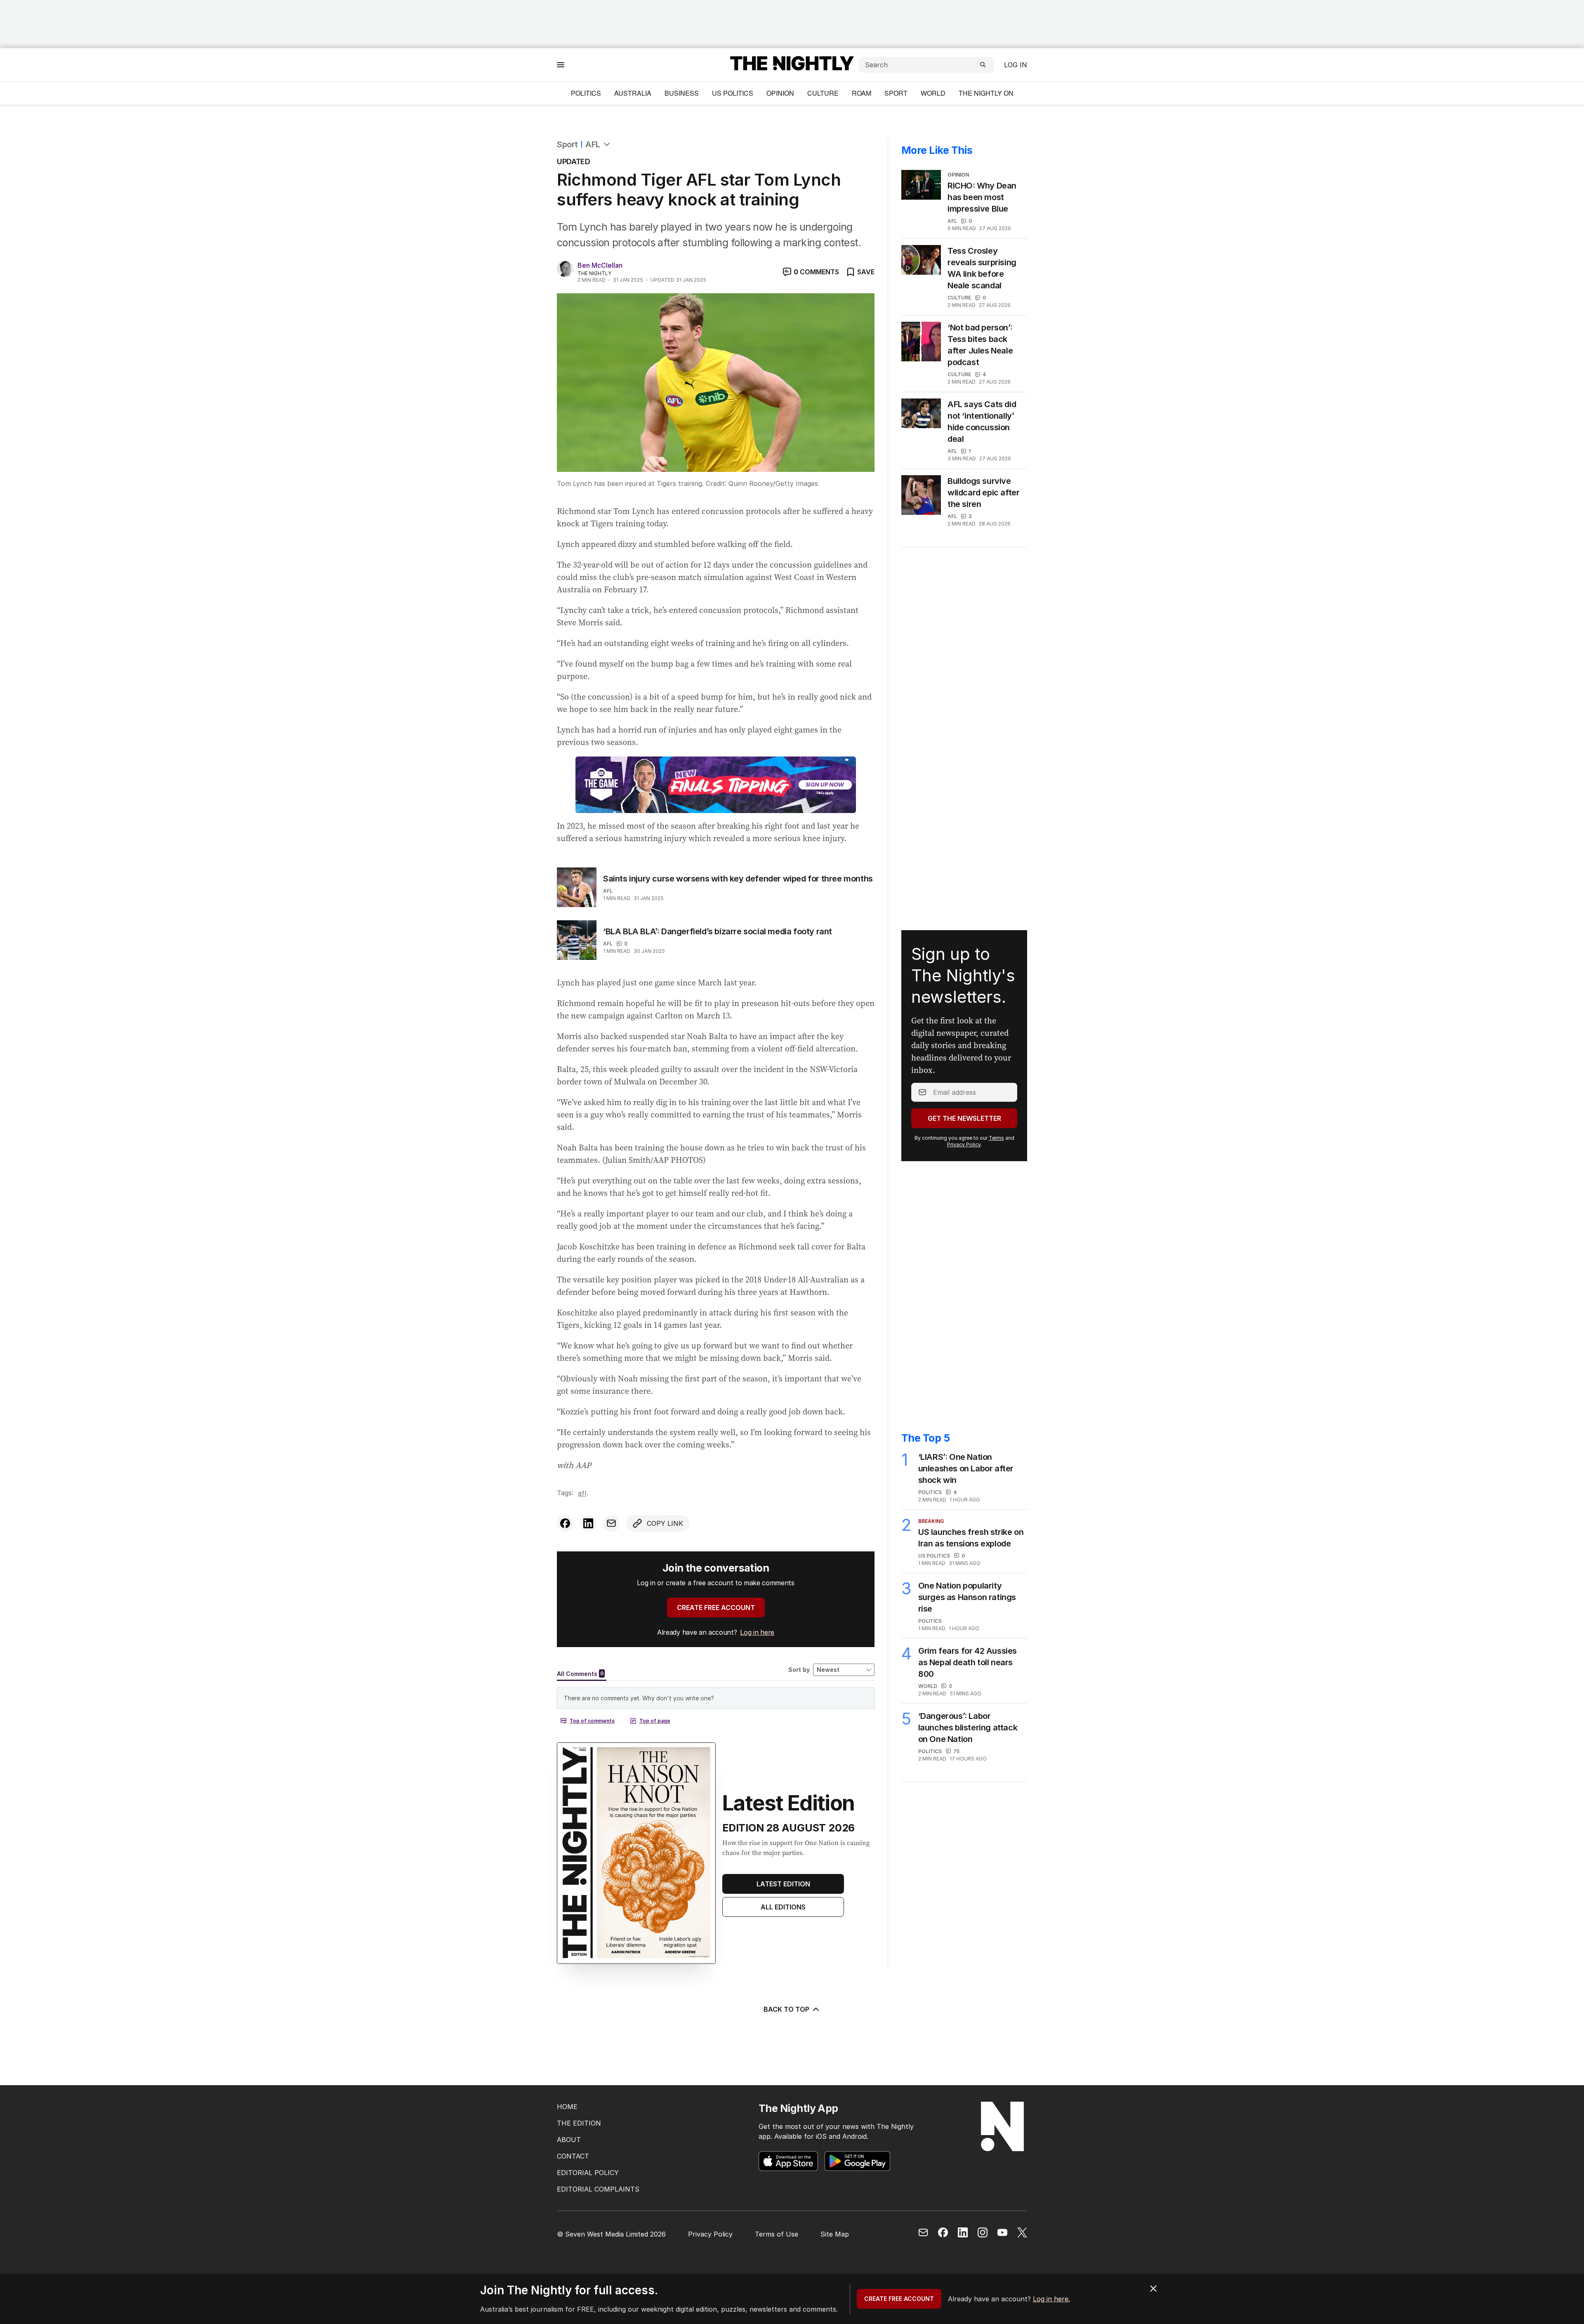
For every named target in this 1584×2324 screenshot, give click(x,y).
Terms (996, 1138)
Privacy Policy (964, 1144)
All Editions (783, 1907)
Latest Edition (783, 1884)
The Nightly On (986, 93)
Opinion (780, 93)
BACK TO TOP (786, 2009)
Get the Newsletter (964, 1118)
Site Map (835, 2234)
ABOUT (569, 2140)
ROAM (862, 93)
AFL (593, 144)
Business (682, 93)
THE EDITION (579, 2123)
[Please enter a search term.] (983, 65)
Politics (586, 93)
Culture (823, 93)
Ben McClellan (600, 265)
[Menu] (561, 65)
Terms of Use (777, 2234)
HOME (567, 2107)
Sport (896, 93)
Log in (1016, 65)
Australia (633, 93)
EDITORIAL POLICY (588, 2173)
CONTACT (573, 2156)
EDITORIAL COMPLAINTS (598, 2189)
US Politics (733, 93)
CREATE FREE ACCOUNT (716, 1607)
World (933, 93)
